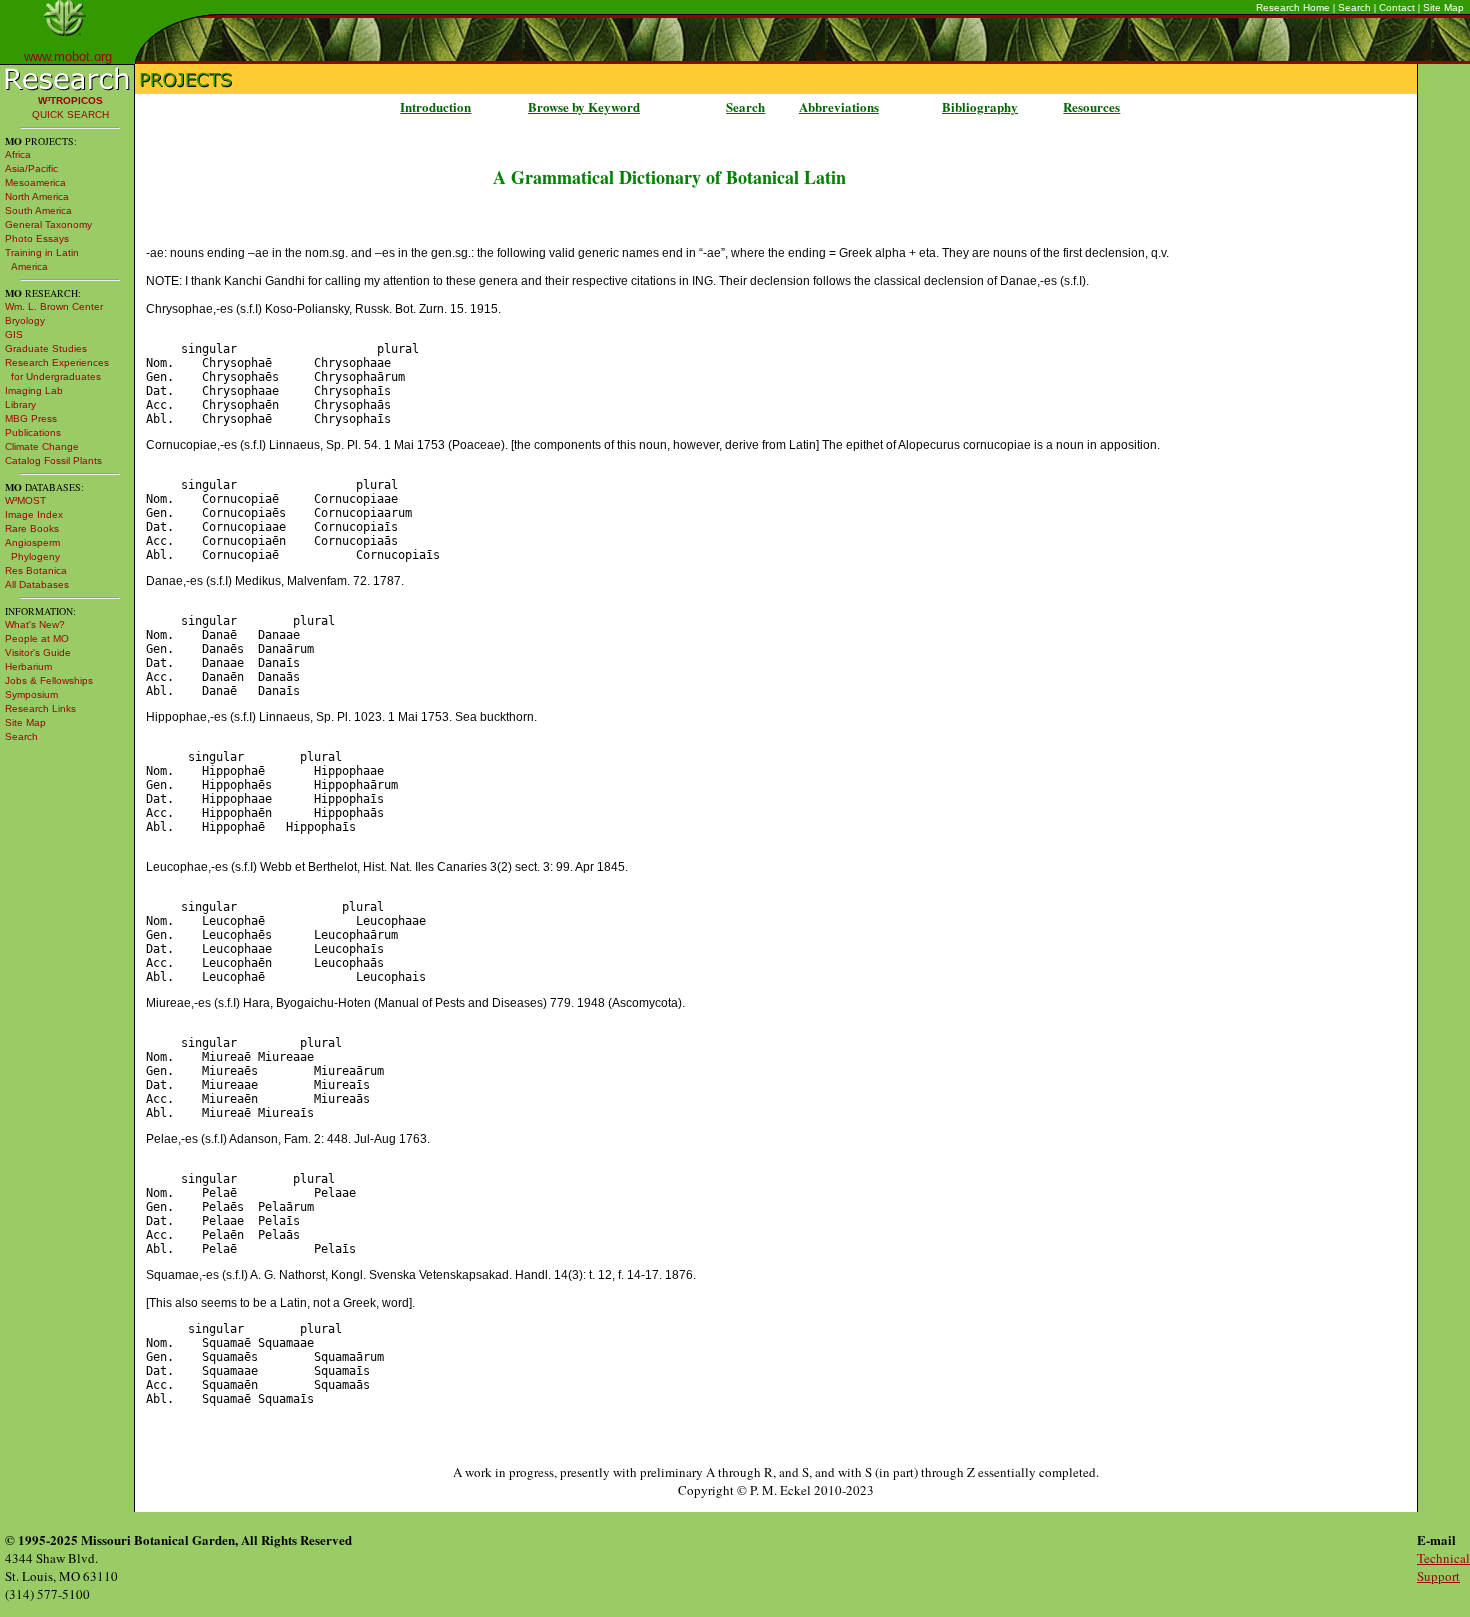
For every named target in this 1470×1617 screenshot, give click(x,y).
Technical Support (1443, 1567)
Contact (1397, 7)
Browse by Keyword (584, 106)
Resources (1091, 106)
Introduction (435, 106)
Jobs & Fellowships (49, 680)
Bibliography (980, 106)
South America (38, 210)
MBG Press (31, 418)
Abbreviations (839, 106)
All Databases (37, 584)
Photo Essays (37, 238)
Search (1354, 7)
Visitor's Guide (38, 652)
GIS (14, 334)
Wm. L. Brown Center (54, 306)
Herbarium (28, 666)
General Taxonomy (48, 224)
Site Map (1443, 7)
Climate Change (42, 446)
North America (37, 196)
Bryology (25, 320)
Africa (18, 154)
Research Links (40, 708)
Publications (33, 432)
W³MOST (25, 500)
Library (20, 404)
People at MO (37, 638)
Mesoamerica (35, 182)
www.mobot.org (68, 56)
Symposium (31, 694)
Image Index (34, 514)
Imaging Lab (34, 390)
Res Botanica (36, 570)
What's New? (35, 624)
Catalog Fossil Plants (53, 460)
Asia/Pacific (31, 168)
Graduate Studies (46, 348)
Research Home (1293, 7)
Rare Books (32, 528)
